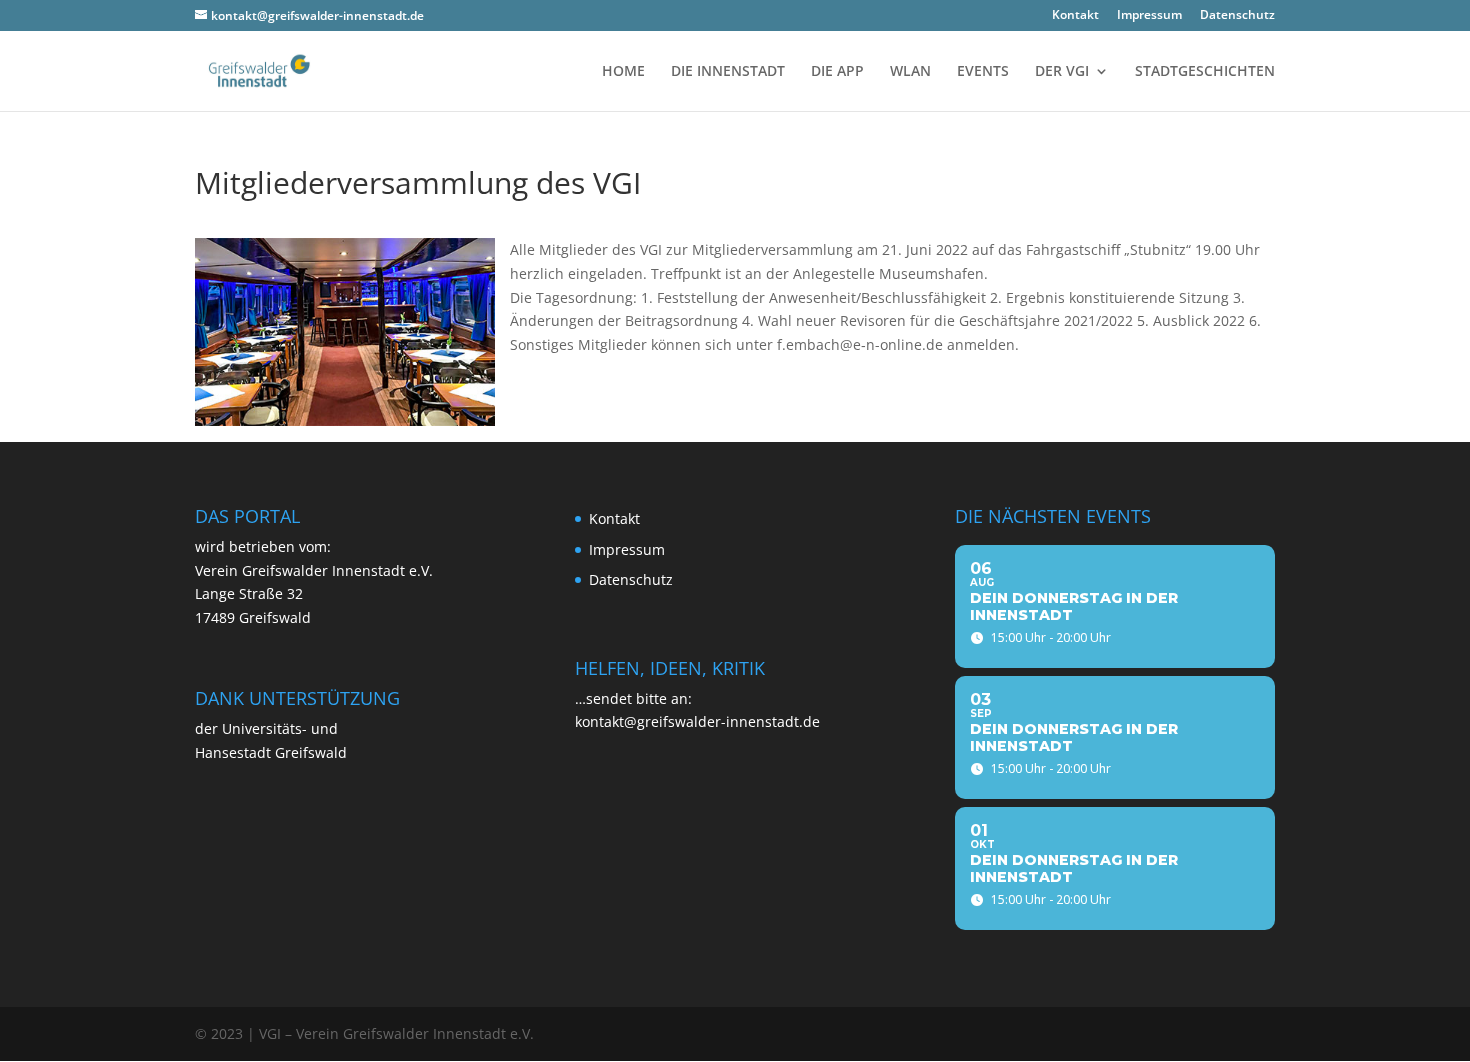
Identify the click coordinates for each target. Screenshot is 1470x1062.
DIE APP (837, 72)
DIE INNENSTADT (728, 72)
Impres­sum (1149, 16)
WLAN (910, 72)
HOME (623, 72)
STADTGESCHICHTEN (1205, 72)
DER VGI (1062, 72)
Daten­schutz (1237, 16)
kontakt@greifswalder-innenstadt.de (697, 721)
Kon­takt (1075, 16)
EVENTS (983, 72)
